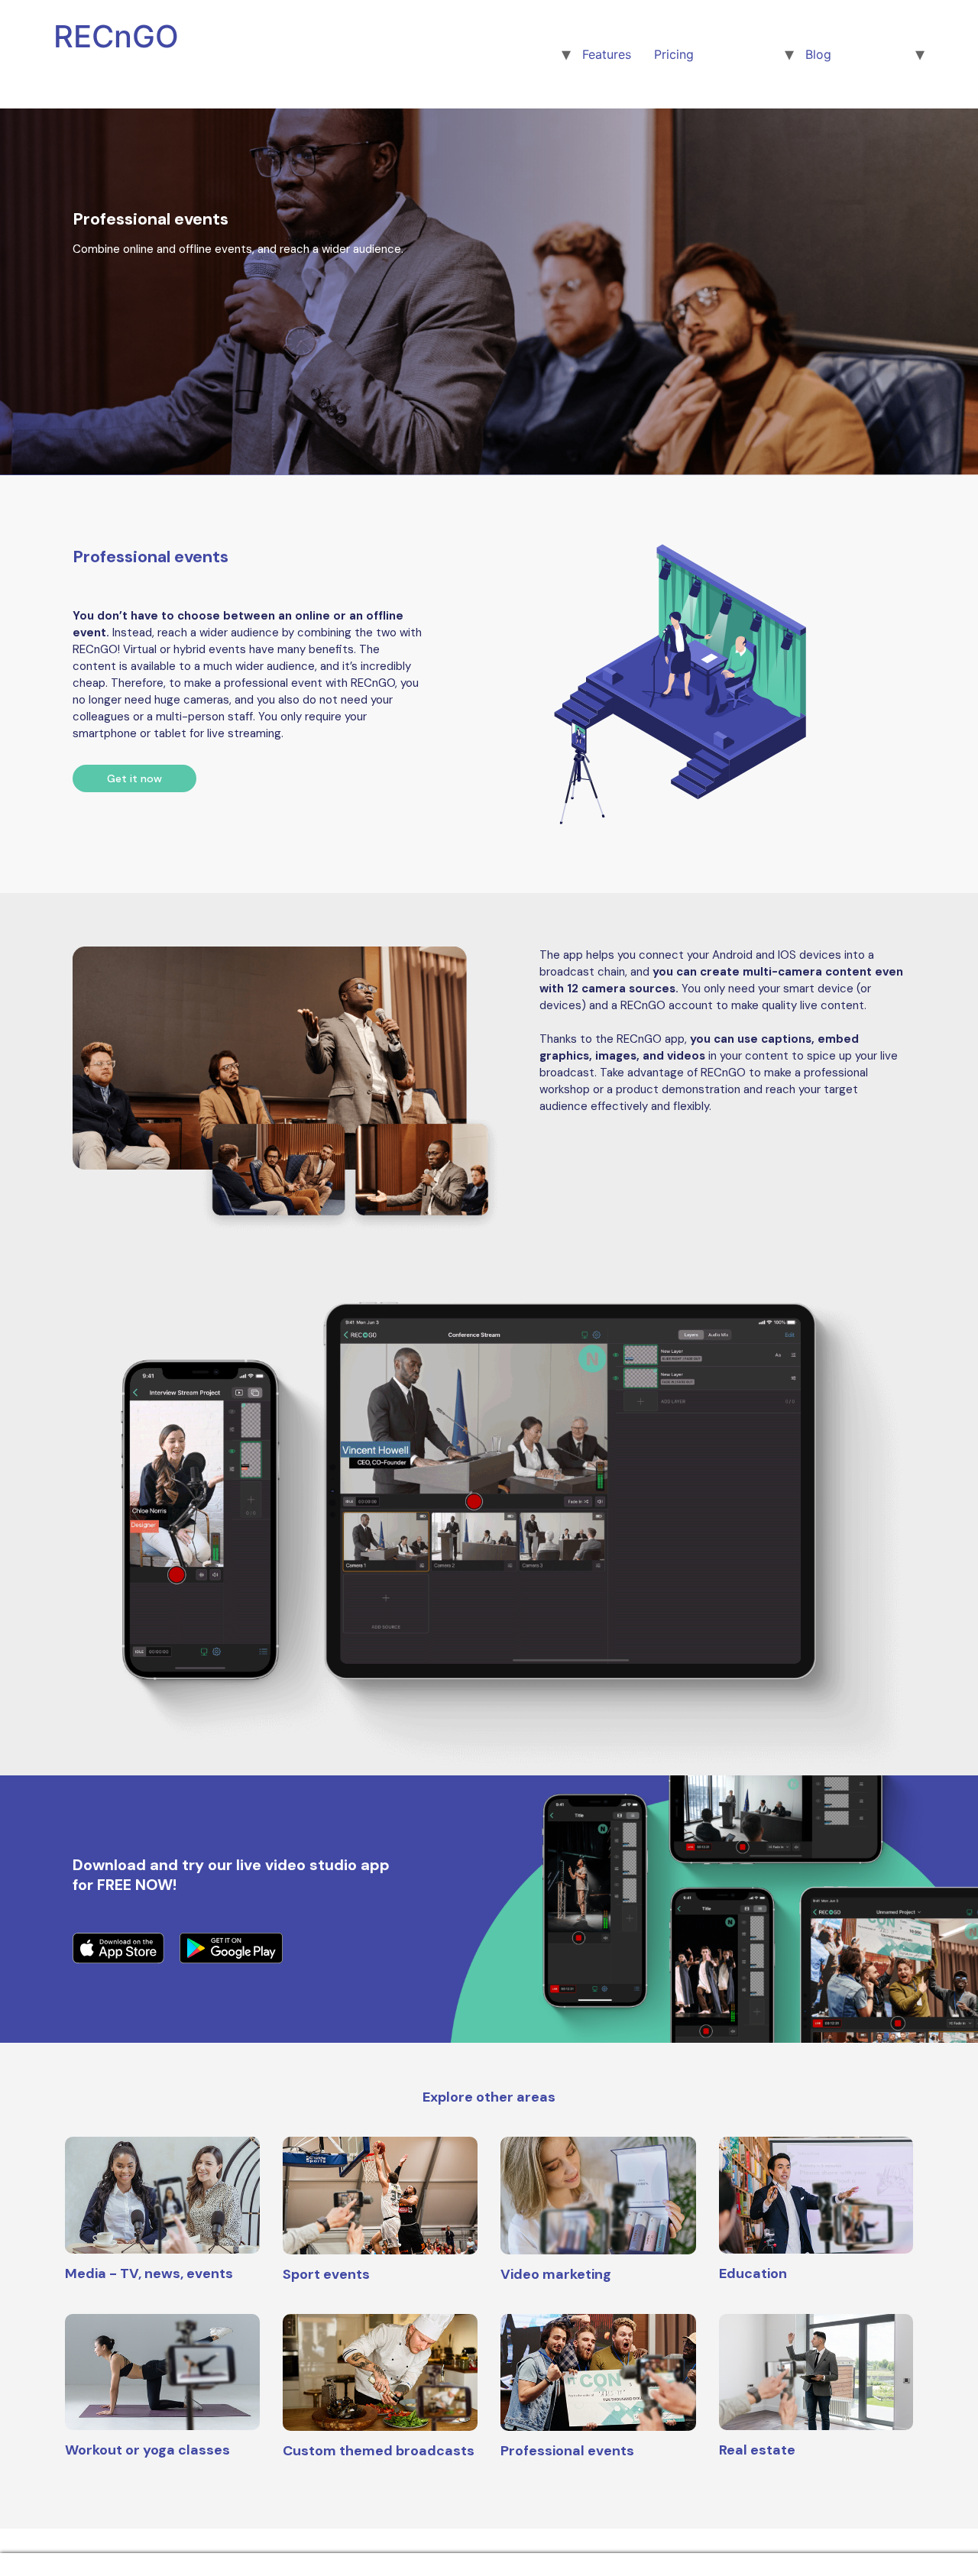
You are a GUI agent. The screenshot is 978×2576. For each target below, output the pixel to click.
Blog (818, 54)
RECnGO (116, 36)
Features (607, 54)
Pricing (674, 54)
